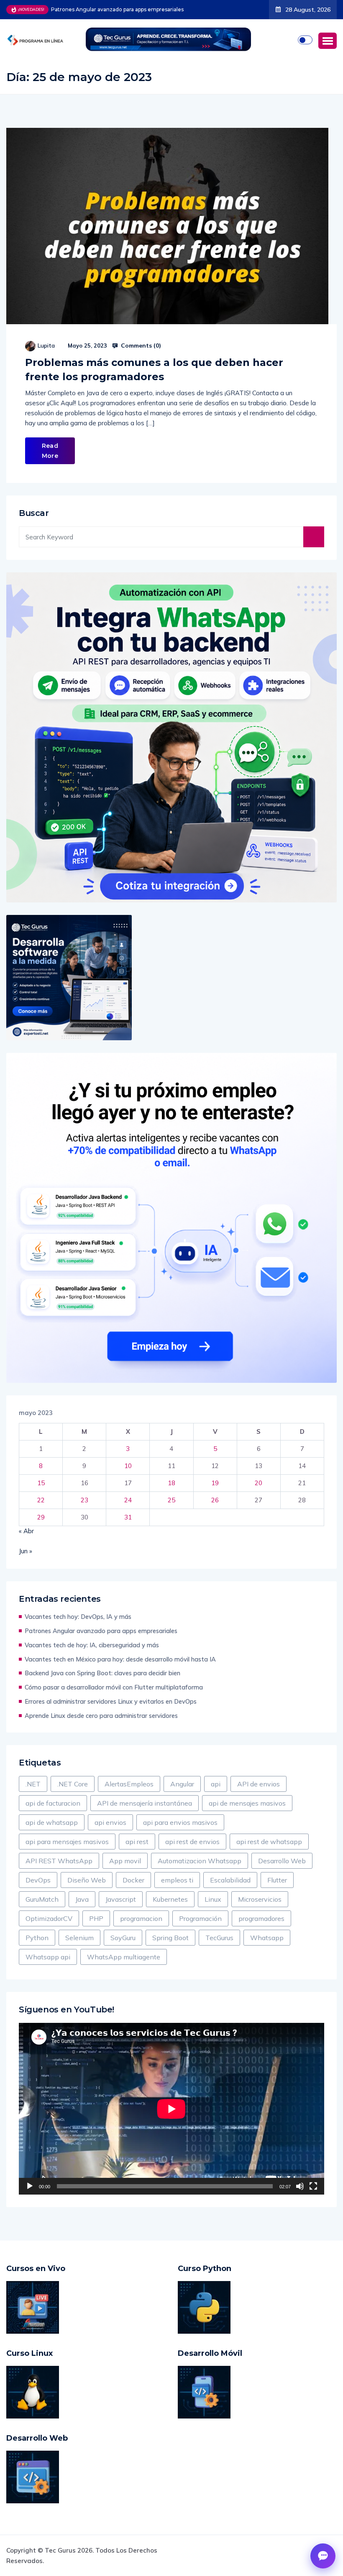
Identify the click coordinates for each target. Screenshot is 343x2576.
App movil (125, 1861)
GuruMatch (42, 1899)
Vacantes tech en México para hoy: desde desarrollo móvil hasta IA (120, 1659)
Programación (200, 1918)
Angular (182, 1784)
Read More (50, 451)
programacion (141, 1918)
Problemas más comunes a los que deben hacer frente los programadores (154, 370)
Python (37, 1938)
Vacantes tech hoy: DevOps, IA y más (78, 1617)
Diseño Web (87, 1880)
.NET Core (73, 1784)
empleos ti (177, 1880)
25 (171, 1500)
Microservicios (260, 1899)
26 (215, 1500)
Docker (133, 1880)
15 (41, 1483)
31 (128, 1517)
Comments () (140, 345)
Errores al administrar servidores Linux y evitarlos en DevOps (111, 1701)
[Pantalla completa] (313, 2186)
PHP (96, 1918)
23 (84, 1500)
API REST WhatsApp (59, 1861)
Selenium (79, 1938)
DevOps (38, 1880)
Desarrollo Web (282, 1861)
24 (128, 1500)
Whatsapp (267, 1938)
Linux (213, 1899)
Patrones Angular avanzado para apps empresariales (101, 1631)
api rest (137, 1842)
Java (82, 1899)
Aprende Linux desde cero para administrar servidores (101, 1716)
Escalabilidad (230, 1880)
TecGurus (219, 1938)
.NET (33, 1784)
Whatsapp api (48, 1957)
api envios (110, 1822)
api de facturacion (53, 1803)
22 (41, 1500)
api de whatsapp (52, 1822)
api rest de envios (192, 1842)
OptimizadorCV (49, 1918)
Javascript (121, 1899)
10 (128, 1466)
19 (215, 1483)
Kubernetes (170, 1899)
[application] (171, 2109)
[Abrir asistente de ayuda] (323, 2556)
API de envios (259, 1784)
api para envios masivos (180, 1822)
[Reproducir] (30, 2186)
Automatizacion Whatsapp (200, 1861)
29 (41, 1517)
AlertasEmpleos (129, 1784)
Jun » (26, 1551)
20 (259, 1483)
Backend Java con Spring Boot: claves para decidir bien (102, 1673)
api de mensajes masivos (247, 1803)
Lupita (46, 345)
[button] (328, 41)
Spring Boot (170, 1938)
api (216, 1784)
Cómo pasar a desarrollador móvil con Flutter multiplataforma (114, 1687)
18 (171, 1483)
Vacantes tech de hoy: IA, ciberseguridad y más (111, 9)
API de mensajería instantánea (145, 1803)
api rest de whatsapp (269, 1842)
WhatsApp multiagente (124, 1957)
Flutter (277, 1880)
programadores (261, 1918)
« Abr (26, 1531)
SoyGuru (123, 1938)
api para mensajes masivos (67, 1842)
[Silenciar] (300, 2186)
